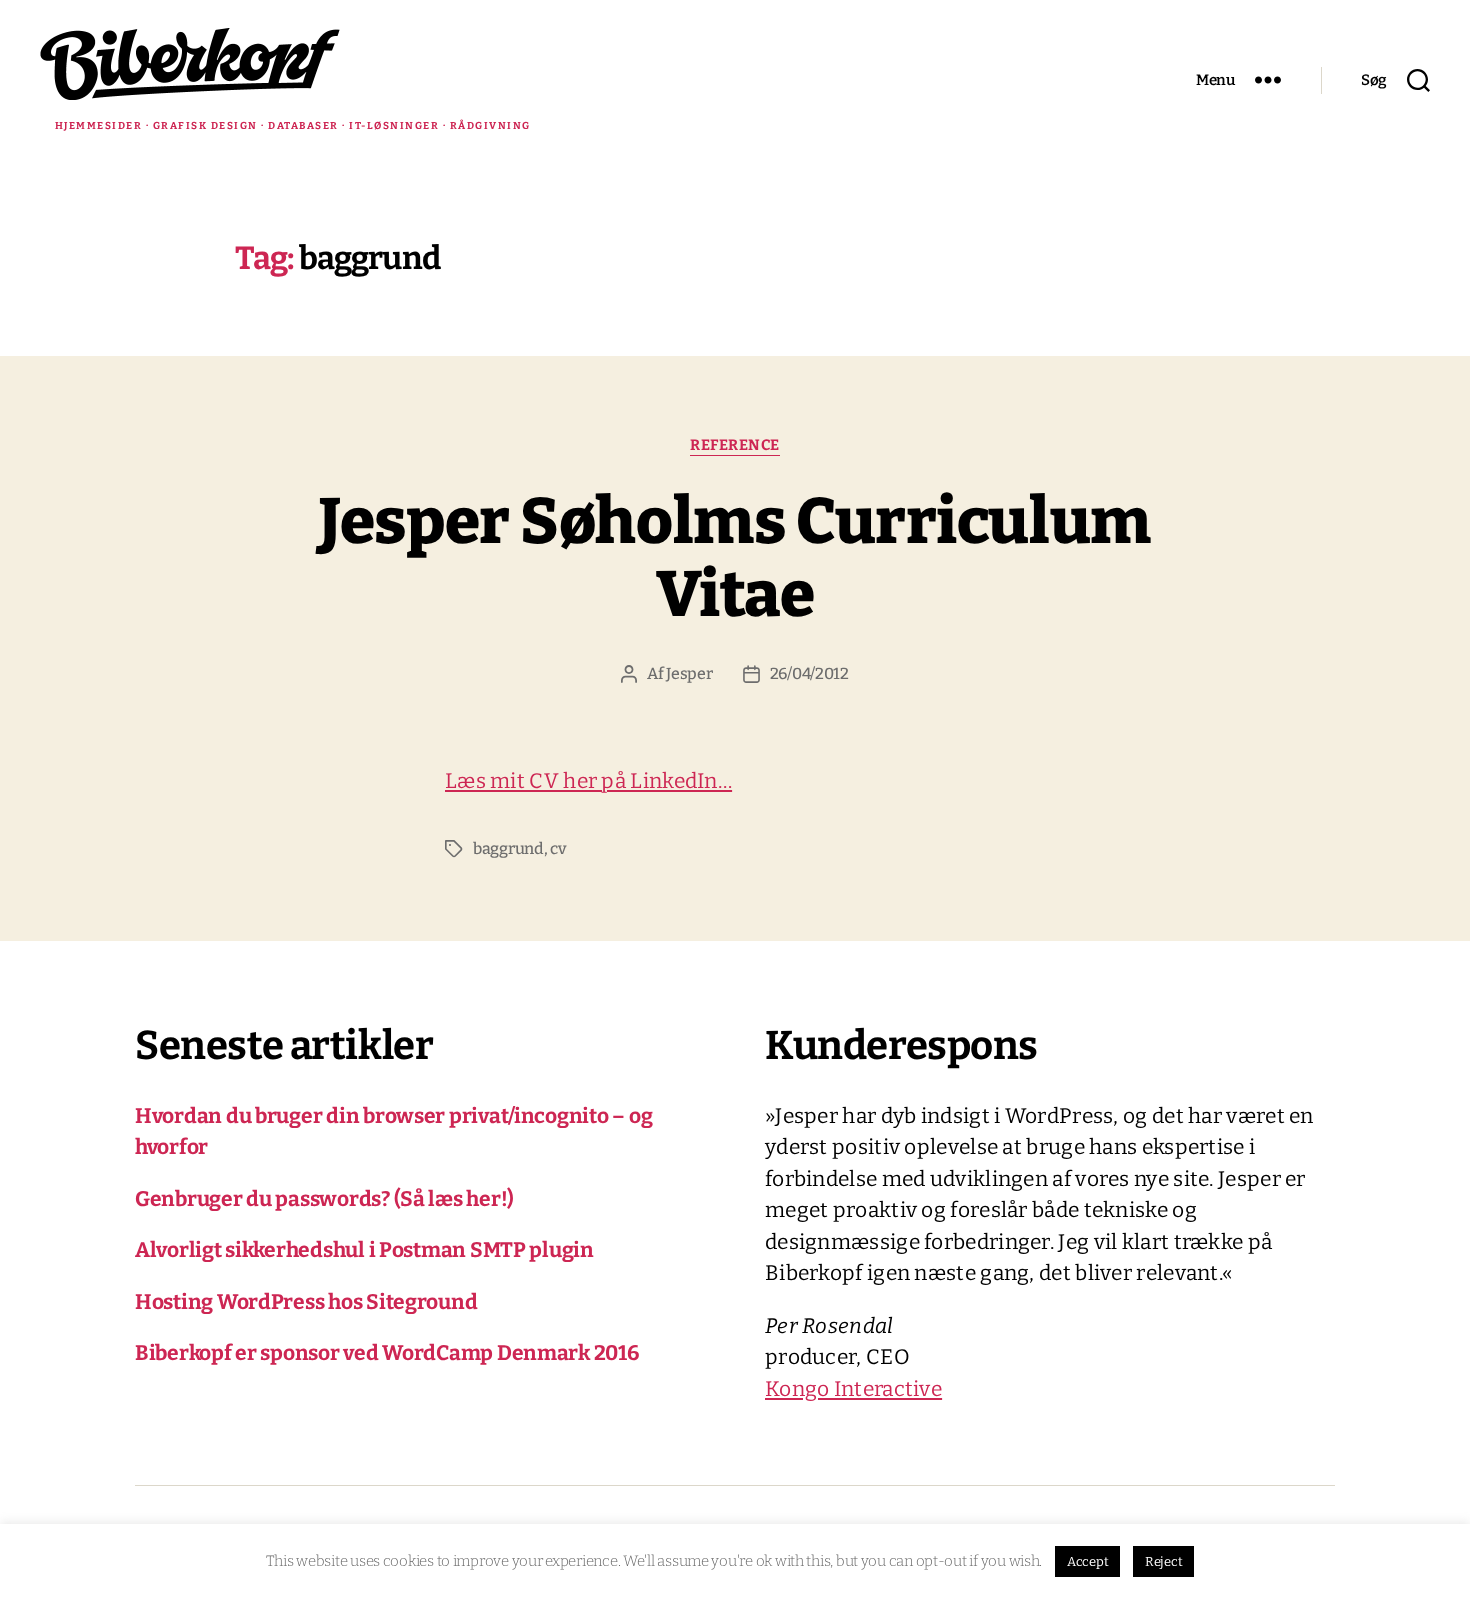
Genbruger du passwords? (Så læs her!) (324, 1199)
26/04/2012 (809, 673)
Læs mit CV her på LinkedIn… (588, 781)
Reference (735, 445)
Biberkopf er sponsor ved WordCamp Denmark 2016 (387, 1353)
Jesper (689, 673)
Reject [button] (1163, 1561)
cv (558, 848)
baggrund (508, 848)
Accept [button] (1087, 1561)
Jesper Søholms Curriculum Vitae (735, 558)
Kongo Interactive (853, 1389)
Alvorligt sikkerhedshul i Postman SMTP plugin (364, 1250)
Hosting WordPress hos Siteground (306, 1302)
